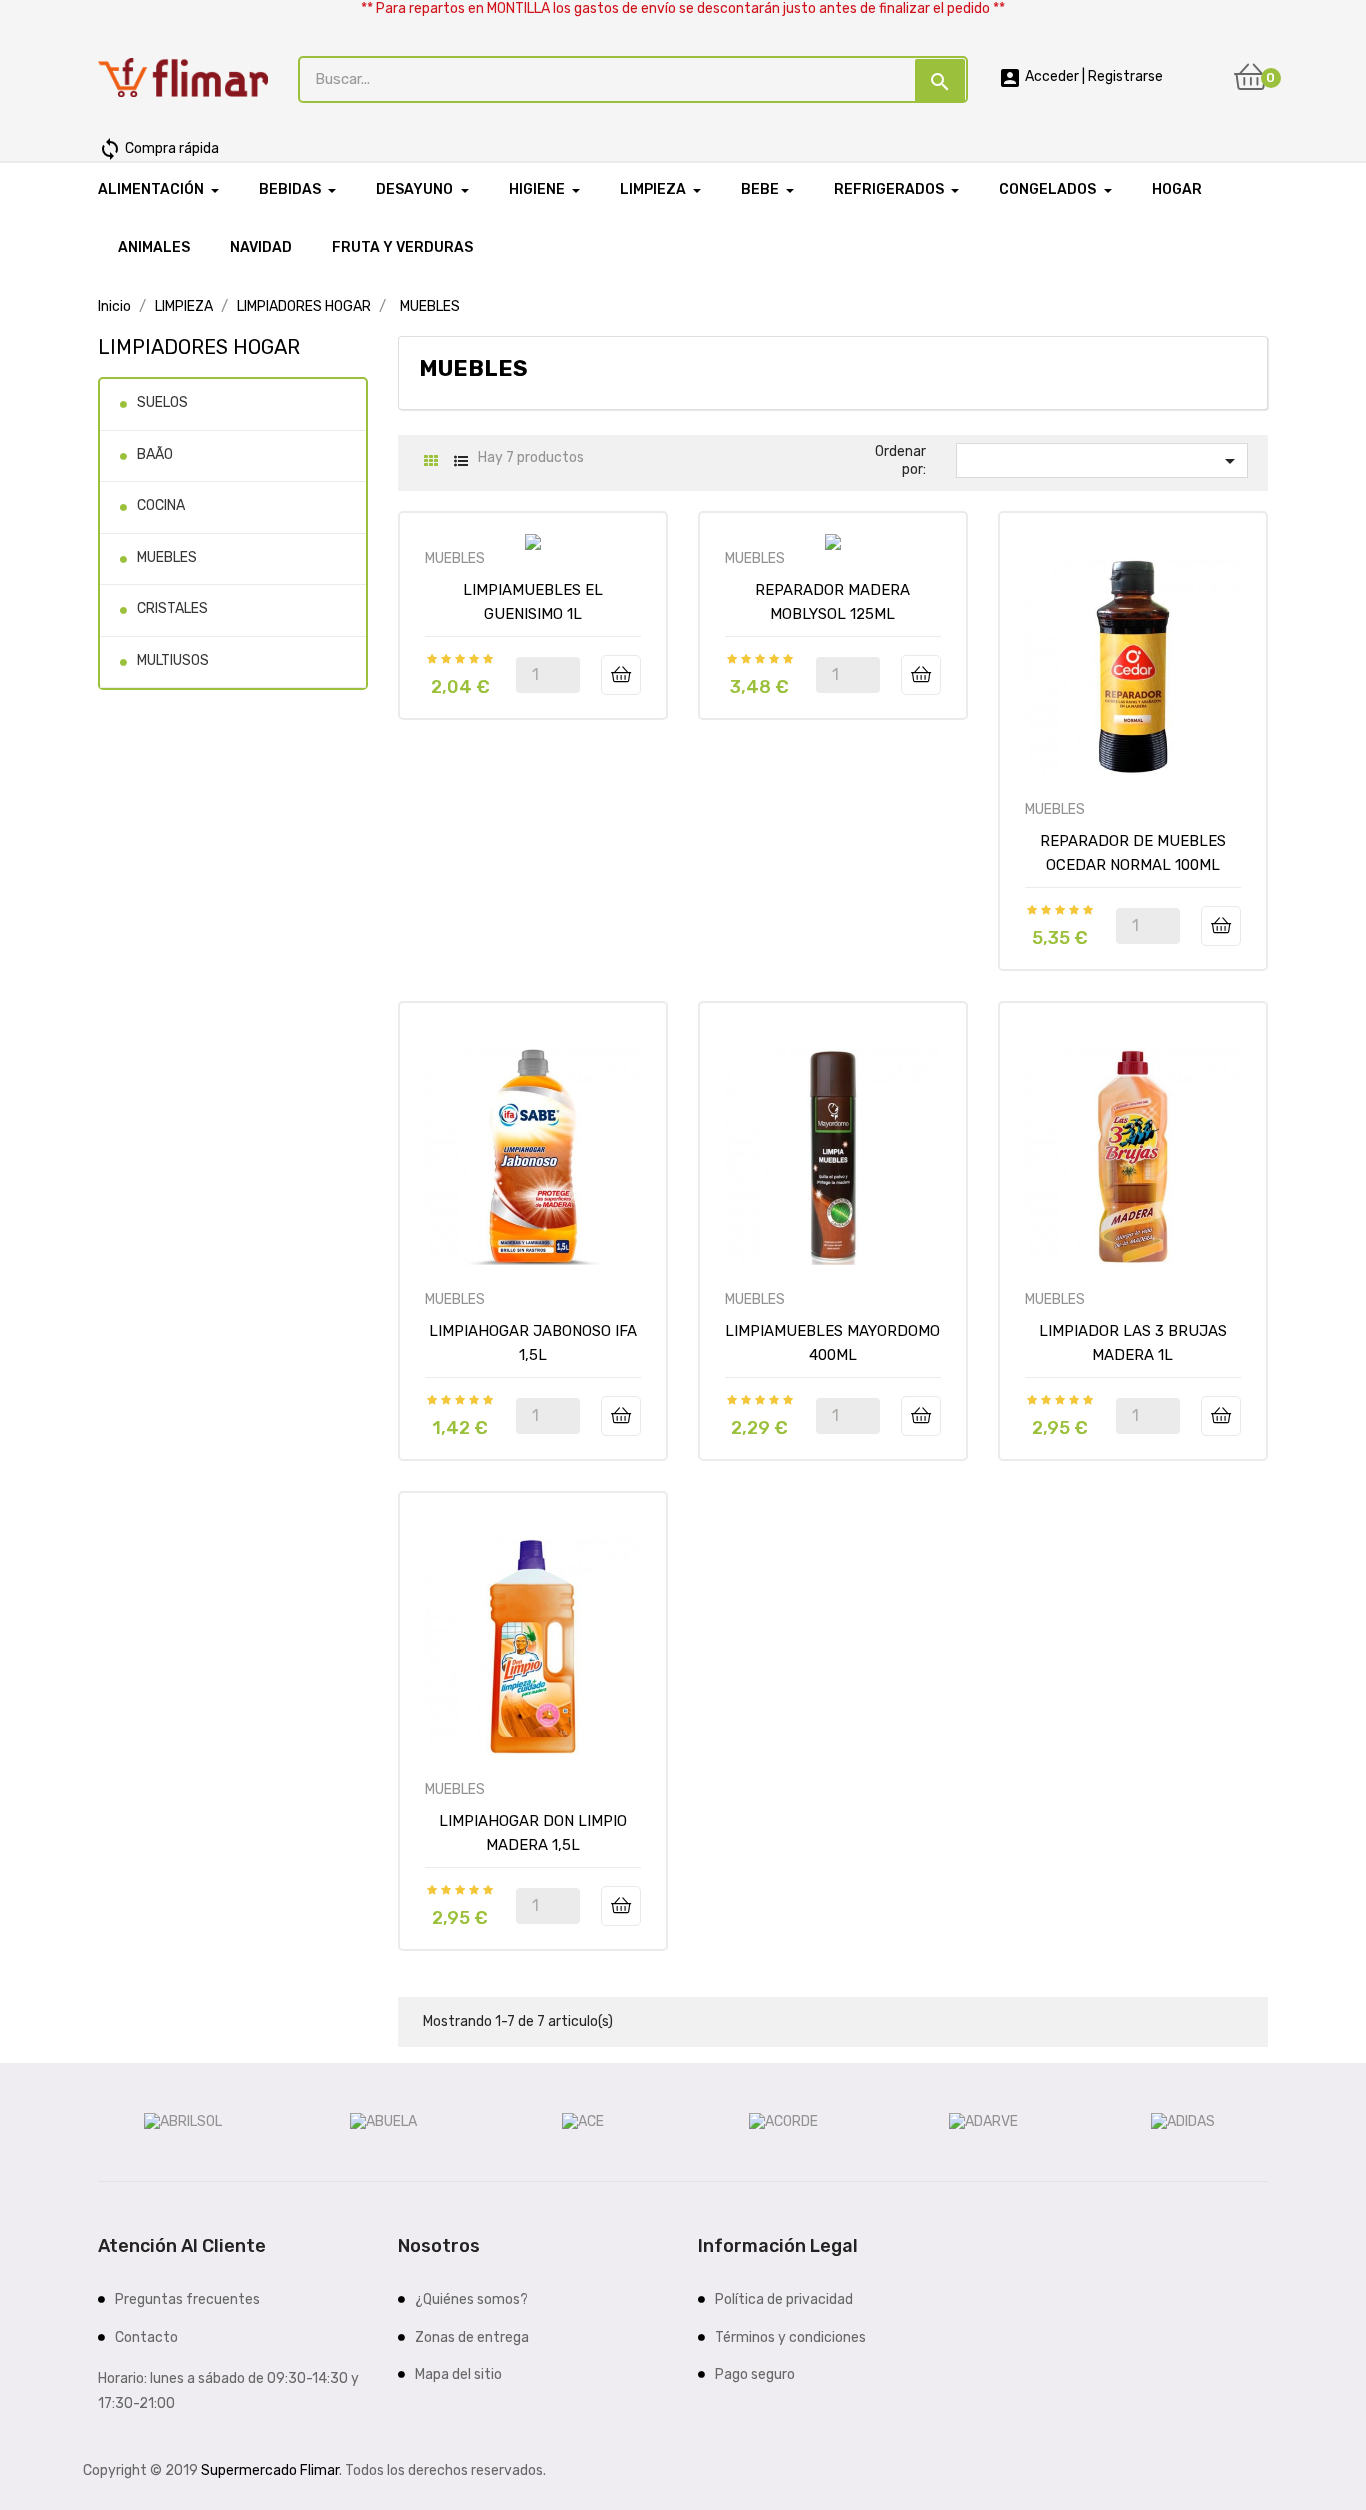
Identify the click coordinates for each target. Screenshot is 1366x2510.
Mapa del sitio (458, 2374)
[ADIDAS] (1183, 2121)
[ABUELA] (383, 2121)
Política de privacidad (784, 2299)
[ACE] (583, 2121)
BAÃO (155, 454)
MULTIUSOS (173, 660)
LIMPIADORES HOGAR (199, 347)
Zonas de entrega (472, 2337)
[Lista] (460, 461)
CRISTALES (172, 608)
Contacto (146, 2337)
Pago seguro (755, 2374)
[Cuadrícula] (430, 461)
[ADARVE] (983, 2121)
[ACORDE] (783, 2121)
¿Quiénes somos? (471, 2299)
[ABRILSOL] (183, 2121)
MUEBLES (167, 557)
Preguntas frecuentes (187, 2299)
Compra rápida (158, 148)
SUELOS (162, 402)
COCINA (161, 505)
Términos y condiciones (790, 2337)
